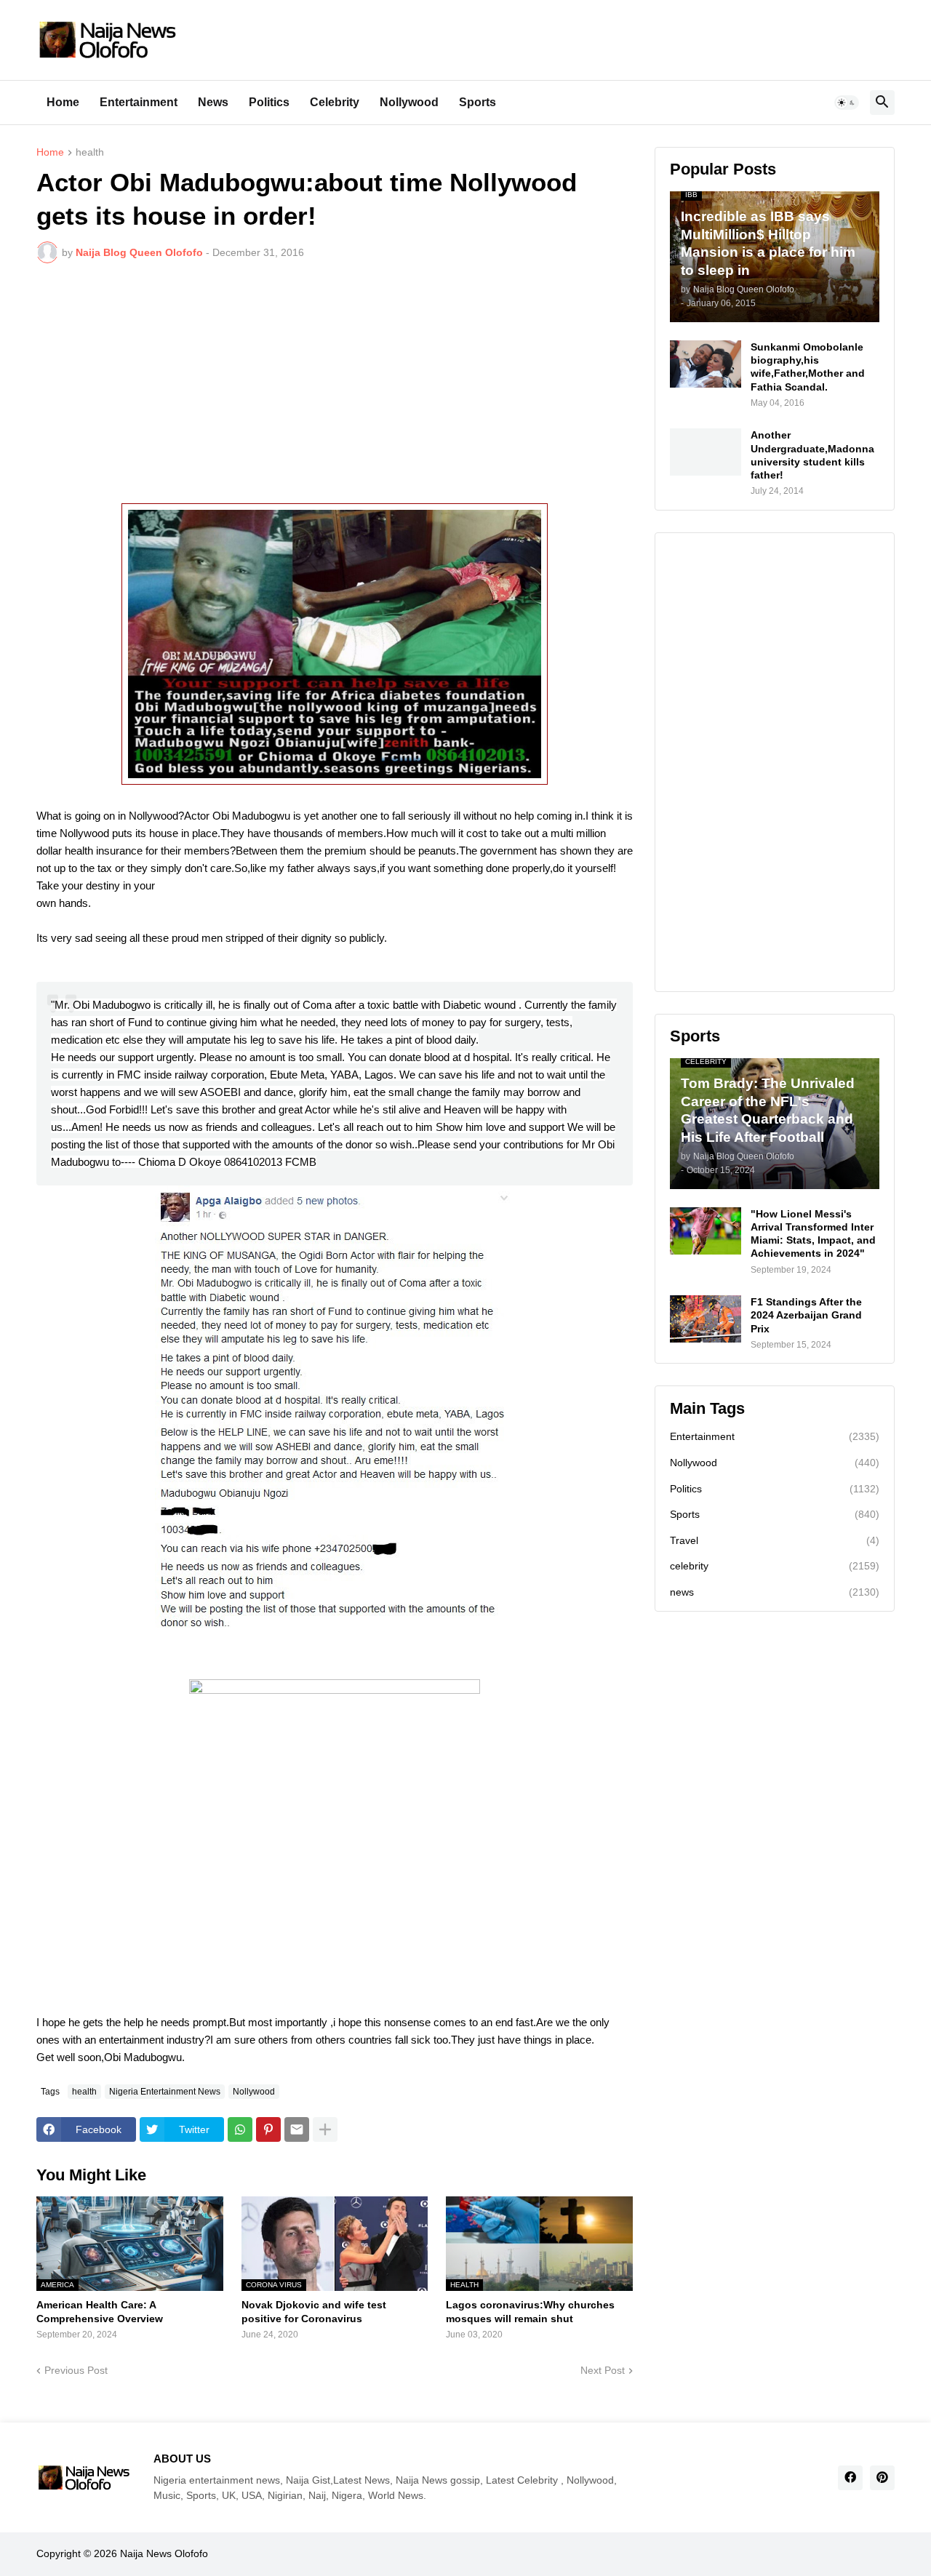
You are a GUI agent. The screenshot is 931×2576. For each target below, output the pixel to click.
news (775, 1592)
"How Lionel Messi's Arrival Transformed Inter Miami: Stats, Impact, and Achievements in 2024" (813, 1234)
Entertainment (139, 102)
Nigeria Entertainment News (165, 2092)
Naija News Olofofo (164, 2553)
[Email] (297, 2129)
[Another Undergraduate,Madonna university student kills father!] (706, 452)
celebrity (775, 1566)
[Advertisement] (335, 383)
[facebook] (850, 2478)
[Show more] (325, 2129)
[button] (847, 103)
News (213, 102)
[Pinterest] (268, 2129)
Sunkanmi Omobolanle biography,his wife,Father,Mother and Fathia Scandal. (808, 367)
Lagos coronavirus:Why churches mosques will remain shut (530, 2311)
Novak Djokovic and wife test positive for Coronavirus (314, 2311)
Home (63, 102)
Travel (775, 1540)
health (90, 152)
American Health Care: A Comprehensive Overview (100, 2311)
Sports (478, 102)
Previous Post (76, 2370)
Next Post (603, 2370)
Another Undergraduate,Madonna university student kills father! (812, 455)
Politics (269, 102)
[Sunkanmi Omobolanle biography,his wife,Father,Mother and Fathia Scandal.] (706, 364)
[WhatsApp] (240, 2129)
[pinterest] (882, 2478)
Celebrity (335, 102)
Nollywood (409, 102)
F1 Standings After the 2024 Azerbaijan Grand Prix (806, 1315)
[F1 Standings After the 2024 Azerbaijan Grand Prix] (706, 1319)
